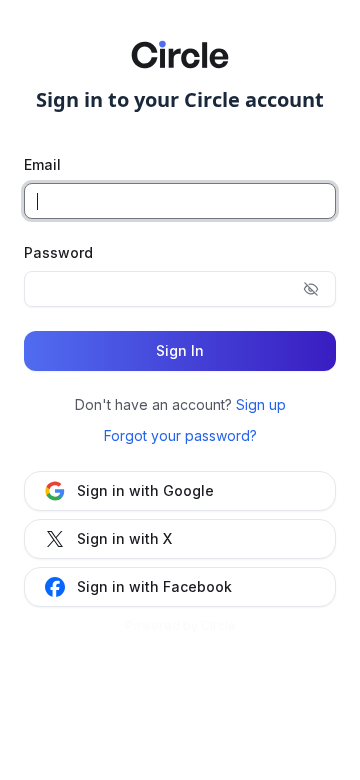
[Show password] (311, 289)
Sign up (261, 404)
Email (42, 164)
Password (58, 252)
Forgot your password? (180, 435)
